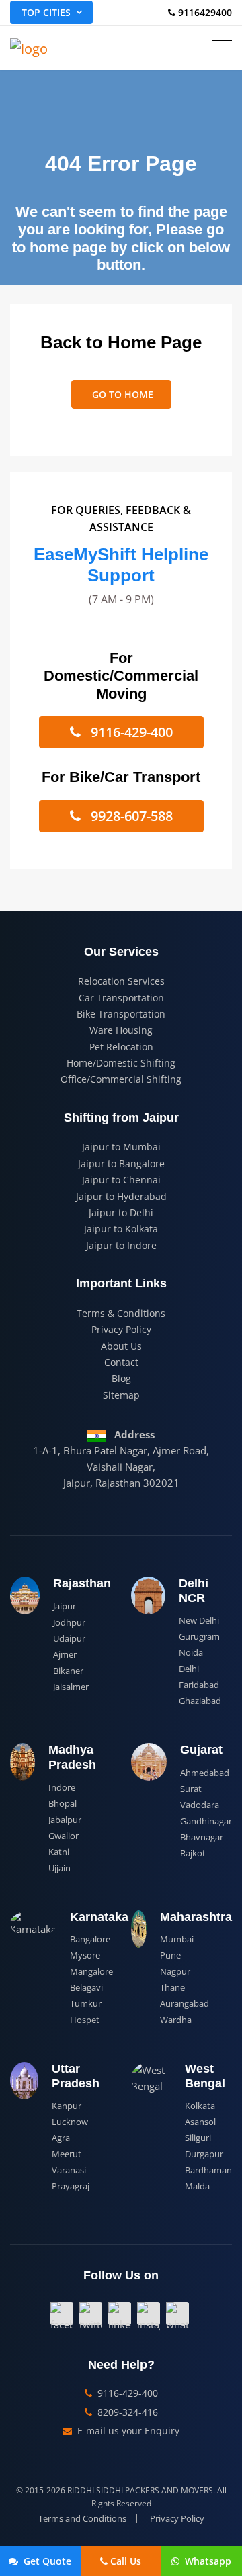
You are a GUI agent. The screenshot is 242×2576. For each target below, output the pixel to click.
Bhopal (63, 1803)
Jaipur (65, 1606)
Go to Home (121, 394)
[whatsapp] (177, 2314)
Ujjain (59, 1868)
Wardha (176, 2020)
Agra (61, 2138)
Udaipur (69, 1638)
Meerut (67, 2154)
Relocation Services (121, 981)
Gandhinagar (206, 1821)
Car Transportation (121, 998)
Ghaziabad (200, 1701)
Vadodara (200, 1805)
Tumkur (86, 2003)
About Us (121, 1346)
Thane (172, 1987)
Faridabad (199, 1685)
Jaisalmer (71, 1687)
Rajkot (193, 1853)
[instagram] (149, 2314)
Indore (62, 1787)
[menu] (222, 48)
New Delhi (199, 1620)
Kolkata (200, 2106)
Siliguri (198, 2138)
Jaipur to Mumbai (121, 1147)
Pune (170, 1955)
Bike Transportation (121, 1014)
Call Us (126, 2561)
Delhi (189, 1669)
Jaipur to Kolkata (121, 1229)
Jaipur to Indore (121, 1245)
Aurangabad (185, 2003)
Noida (191, 1652)
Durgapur (204, 2154)
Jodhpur (69, 1622)
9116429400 (204, 12)
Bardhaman (208, 2170)
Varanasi (69, 2170)
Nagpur (175, 1971)
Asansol (200, 2122)
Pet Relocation (121, 1047)
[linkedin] (120, 2314)
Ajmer (65, 1654)
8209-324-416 (126, 2412)
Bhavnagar (202, 1837)
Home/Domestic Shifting (121, 1063)
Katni (59, 1852)
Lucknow (70, 2122)
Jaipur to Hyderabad (121, 1196)
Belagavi (86, 1987)
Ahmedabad (205, 1773)
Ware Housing (121, 1030)
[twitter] (91, 2314)
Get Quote (46, 2561)
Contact (121, 1362)
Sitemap (121, 1395)
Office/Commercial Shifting (121, 1079)
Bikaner (68, 1671)
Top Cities (46, 12)
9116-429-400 (130, 732)
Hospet (85, 2020)
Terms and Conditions (82, 2519)
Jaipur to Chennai (121, 1180)
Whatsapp (207, 2561)
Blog (121, 1378)
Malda (197, 2186)
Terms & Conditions (121, 1313)
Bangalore (90, 1939)
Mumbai (177, 1939)
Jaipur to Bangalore (121, 1163)
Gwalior (64, 1836)
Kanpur (67, 2106)
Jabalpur (65, 1820)
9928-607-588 (130, 816)
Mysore (85, 1955)
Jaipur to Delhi (121, 1212)
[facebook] (62, 2314)
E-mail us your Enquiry (127, 2431)
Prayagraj (71, 2186)
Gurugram (199, 1636)
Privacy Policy (121, 1329)
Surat (191, 1789)
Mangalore (91, 1971)
